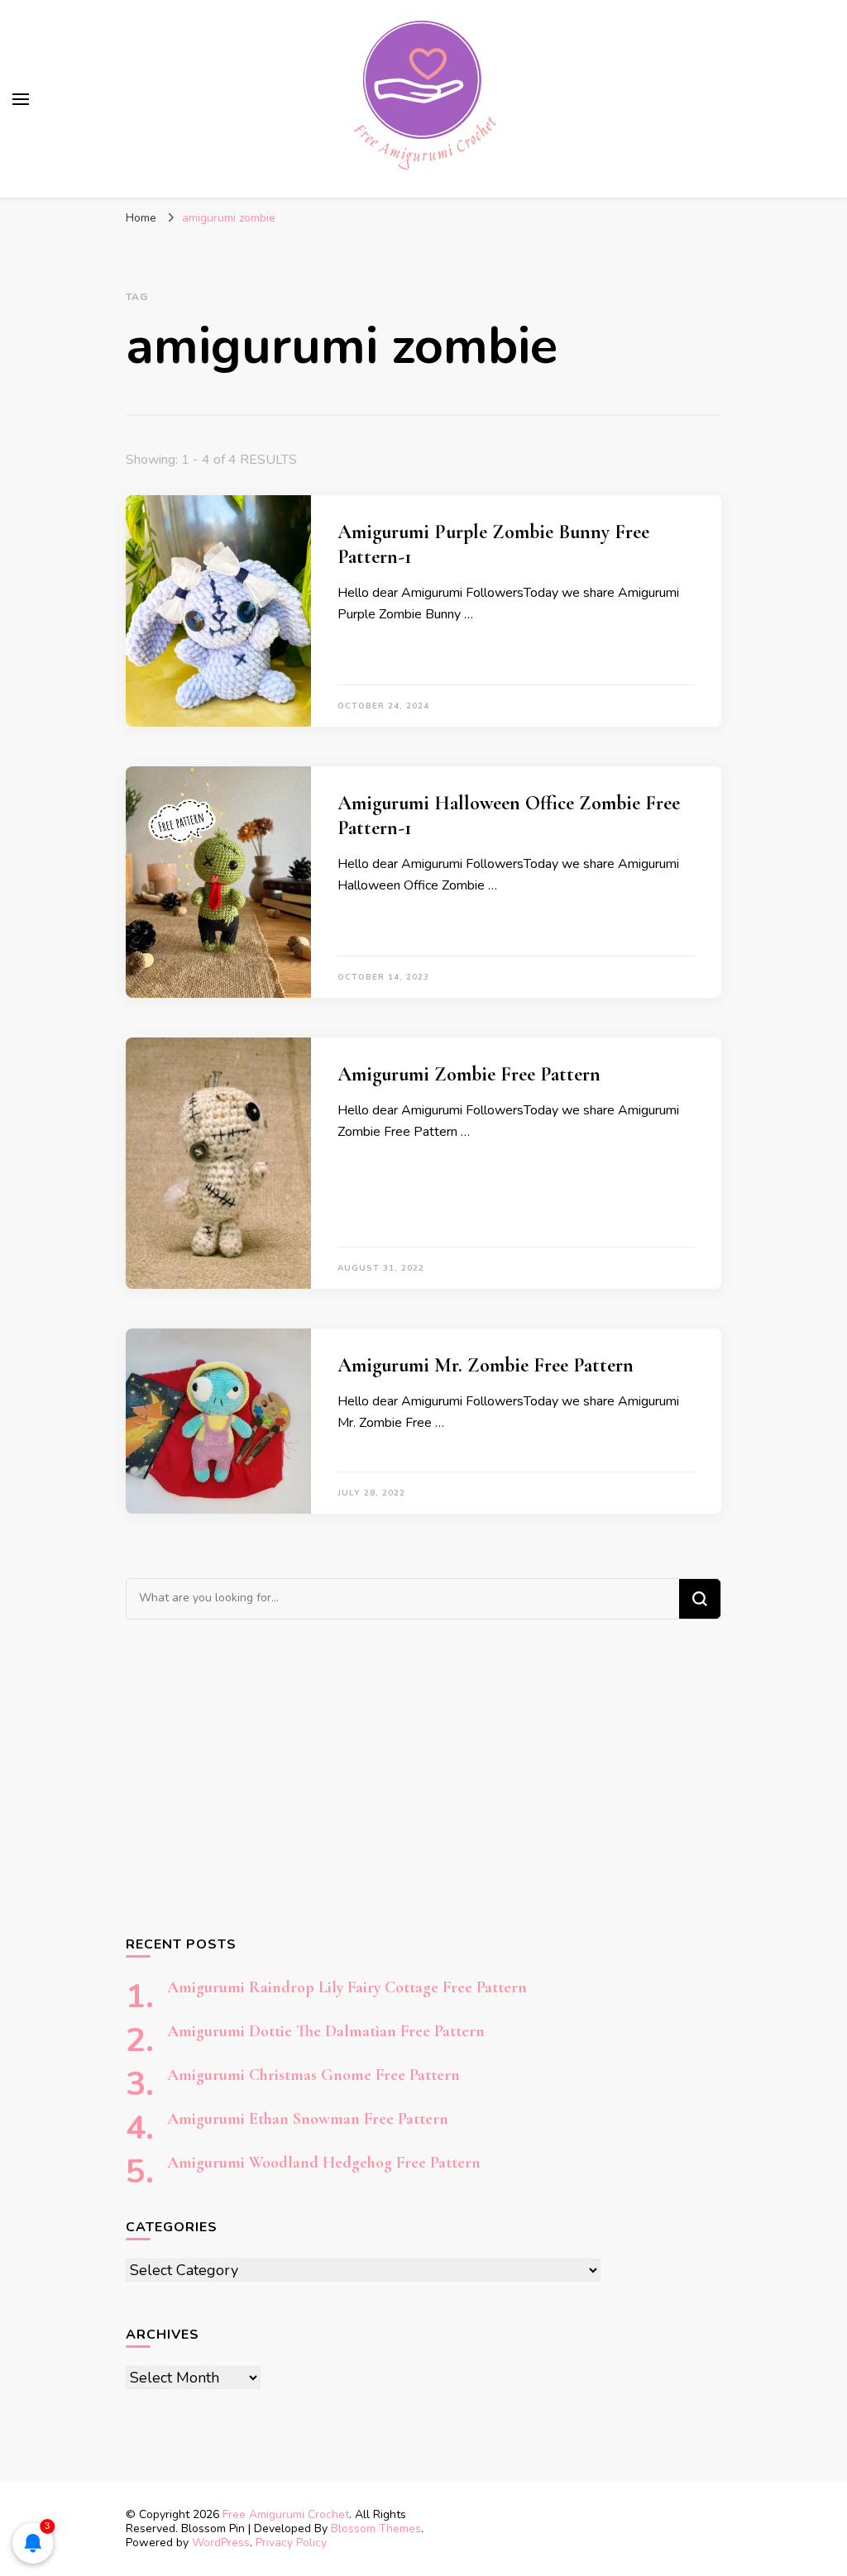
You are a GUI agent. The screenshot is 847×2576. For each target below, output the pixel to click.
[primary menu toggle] (21, 99)
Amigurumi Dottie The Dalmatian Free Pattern (326, 2031)
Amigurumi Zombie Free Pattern (469, 1074)
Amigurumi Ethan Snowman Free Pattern (308, 2119)
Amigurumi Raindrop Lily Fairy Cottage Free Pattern (347, 1987)
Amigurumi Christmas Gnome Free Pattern (313, 2075)
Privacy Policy (291, 2543)
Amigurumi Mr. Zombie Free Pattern (486, 1365)
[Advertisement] (423, 1777)
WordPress (221, 2543)
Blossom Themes (376, 2528)
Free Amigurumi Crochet (286, 2514)
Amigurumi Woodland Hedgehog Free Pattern (324, 2163)
